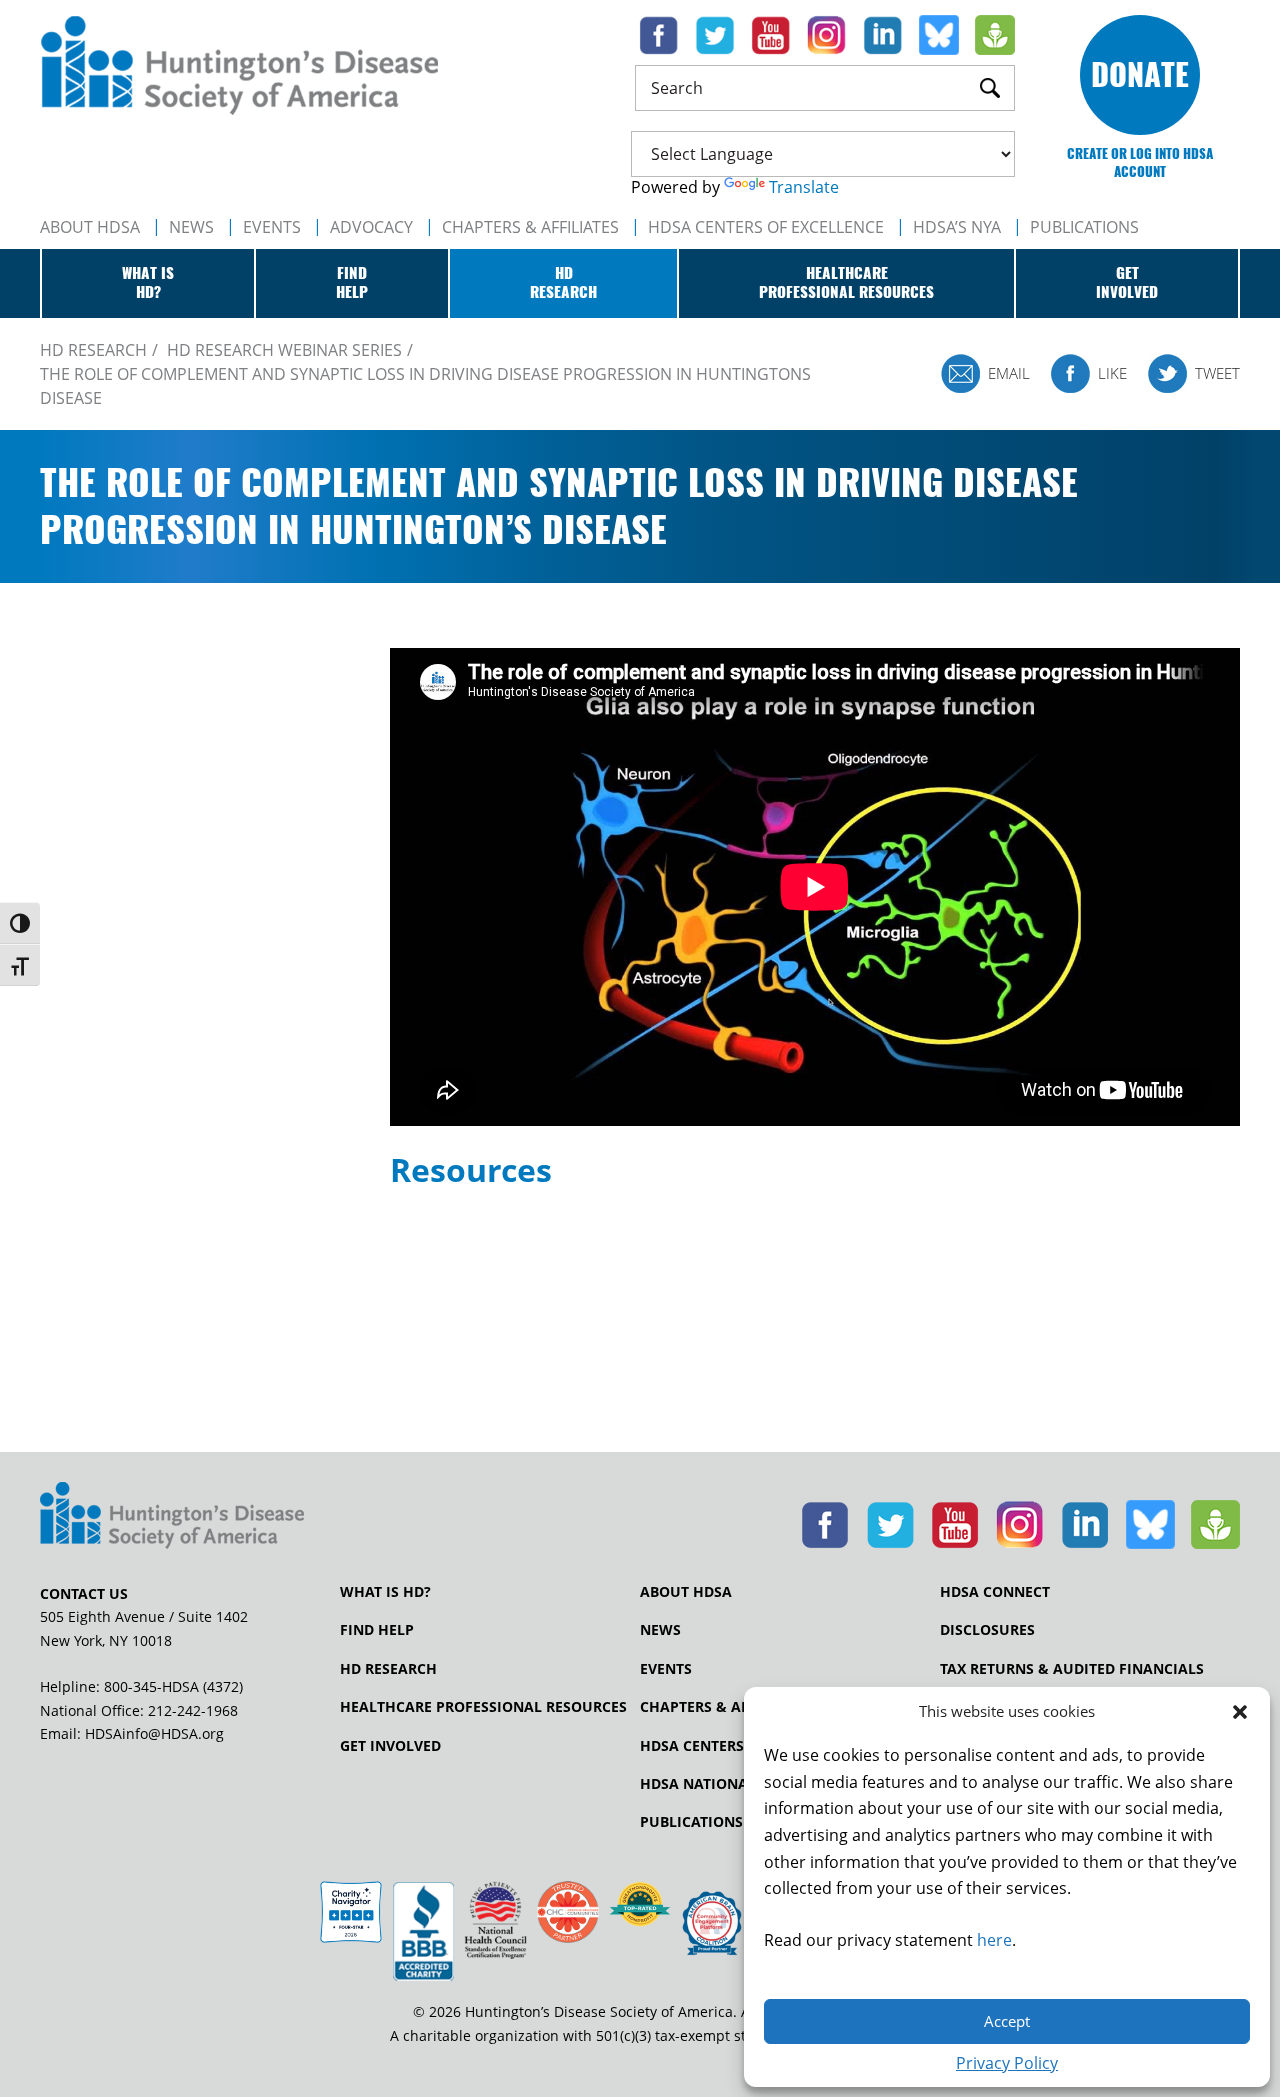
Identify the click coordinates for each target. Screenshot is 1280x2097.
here (994, 1940)
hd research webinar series (284, 350)
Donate (1140, 74)
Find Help (377, 1630)
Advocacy (371, 227)
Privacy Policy (1007, 2063)
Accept (1007, 2021)
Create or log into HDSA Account (1140, 162)
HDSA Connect (995, 1592)
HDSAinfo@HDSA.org (154, 1733)
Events (272, 227)
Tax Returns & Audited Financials (1072, 1669)
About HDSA (90, 227)
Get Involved (390, 1746)
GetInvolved (1127, 283)
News (191, 227)
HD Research (388, 1669)
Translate (804, 187)
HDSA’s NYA (957, 227)
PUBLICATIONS (1084, 227)
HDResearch (563, 283)
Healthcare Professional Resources (483, 1707)
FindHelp (352, 283)
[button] (1240, 1712)
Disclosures (987, 1630)
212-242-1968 (193, 1710)
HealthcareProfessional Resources (846, 283)
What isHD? (148, 283)
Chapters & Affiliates (530, 227)
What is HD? (385, 1592)
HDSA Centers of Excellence (766, 227)
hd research (93, 350)
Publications (691, 1822)
